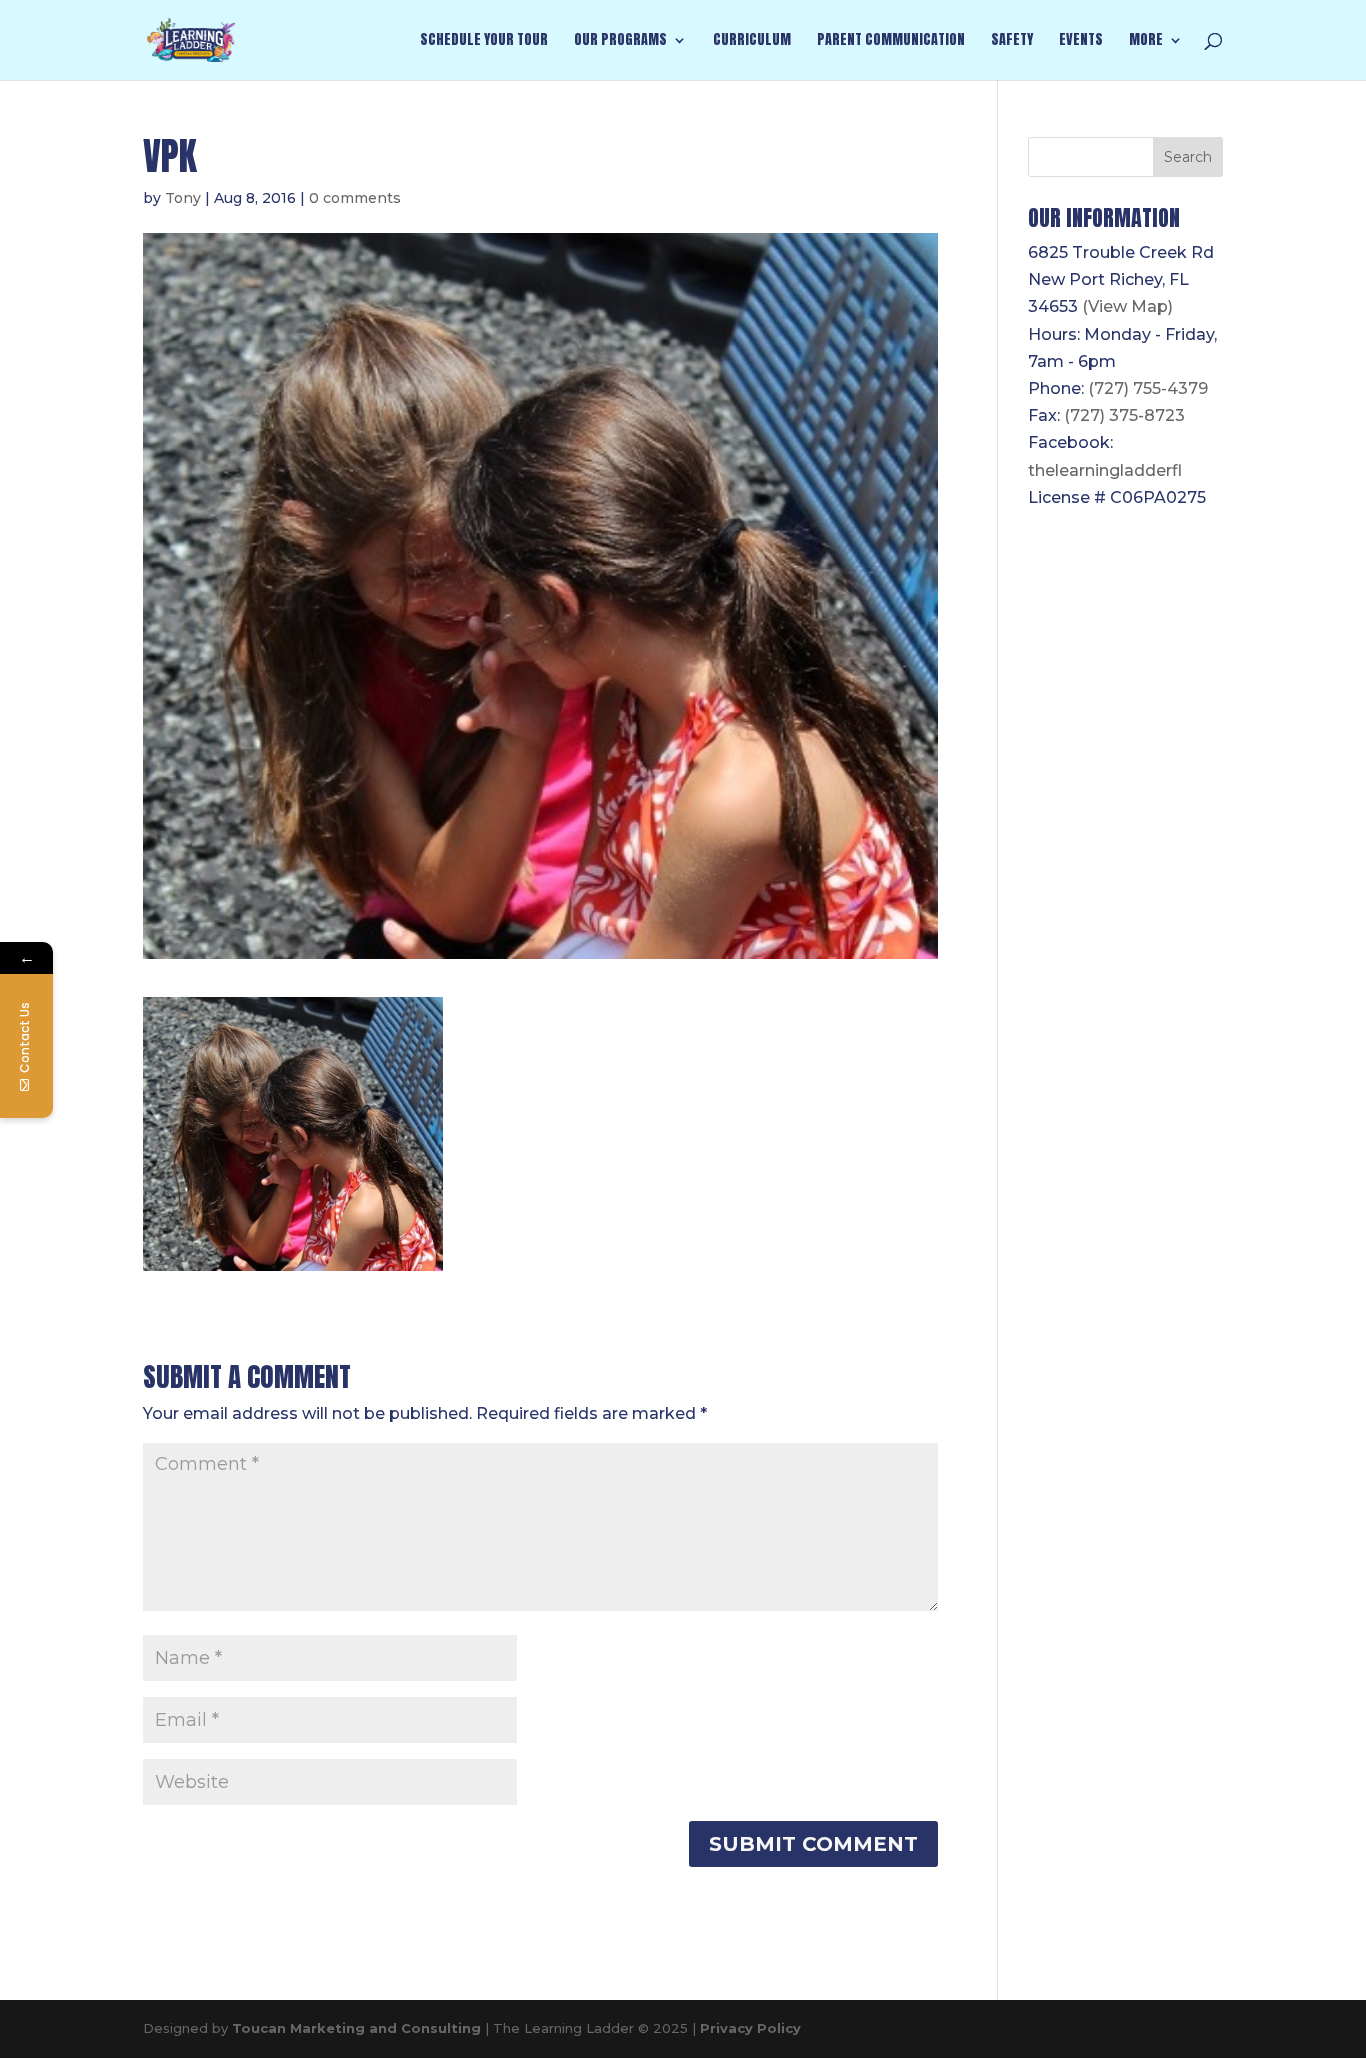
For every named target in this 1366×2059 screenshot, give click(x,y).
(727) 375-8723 (1124, 415)
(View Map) (1127, 306)
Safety (1012, 41)
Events (1081, 41)
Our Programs (620, 41)
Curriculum (752, 41)
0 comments (355, 198)
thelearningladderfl (1105, 470)
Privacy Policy (750, 2028)
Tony (183, 198)
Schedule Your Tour (484, 41)
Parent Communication (891, 41)
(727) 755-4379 (1148, 388)
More (1146, 41)
